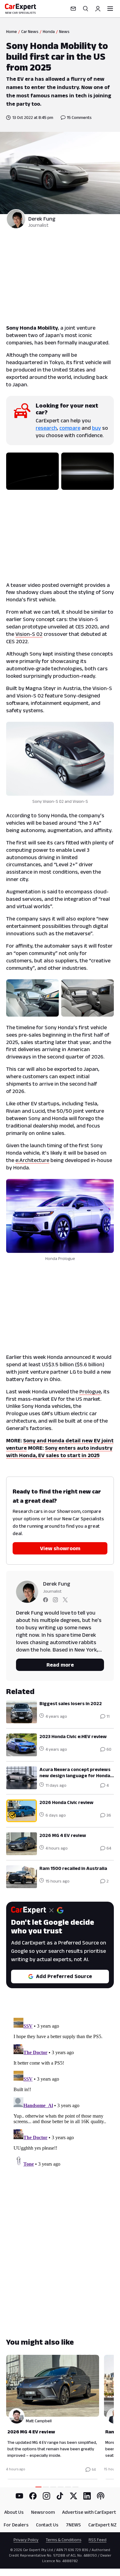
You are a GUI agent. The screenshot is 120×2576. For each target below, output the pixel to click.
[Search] (86, 9)
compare (70, 428)
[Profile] (98, 9)
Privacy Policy (26, 2540)
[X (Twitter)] (74, 2496)
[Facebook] (33, 2496)
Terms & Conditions (64, 2540)
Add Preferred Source (64, 1976)
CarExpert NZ (102, 2525)
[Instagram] (46, 2496)
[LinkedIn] (87, 2496)
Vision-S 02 (29, 634)
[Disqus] (60, 2092)
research (46, 428)
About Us (14, 2512)
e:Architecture (32, 1160)
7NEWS (73, 2525)
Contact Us (47, 2525)
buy (96, 428)
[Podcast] (101, 2496)
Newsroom (43, 2512)
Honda (49, 31)
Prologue (90, 1392)
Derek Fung (42, 219)
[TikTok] (60, 2496)
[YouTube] (19, 2496)
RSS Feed (98, 2540)
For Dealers (16, 2525)
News (64, 31)
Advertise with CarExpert (89, 2512)
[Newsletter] (73, 9)
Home (12, 31)
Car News (30, 31)
